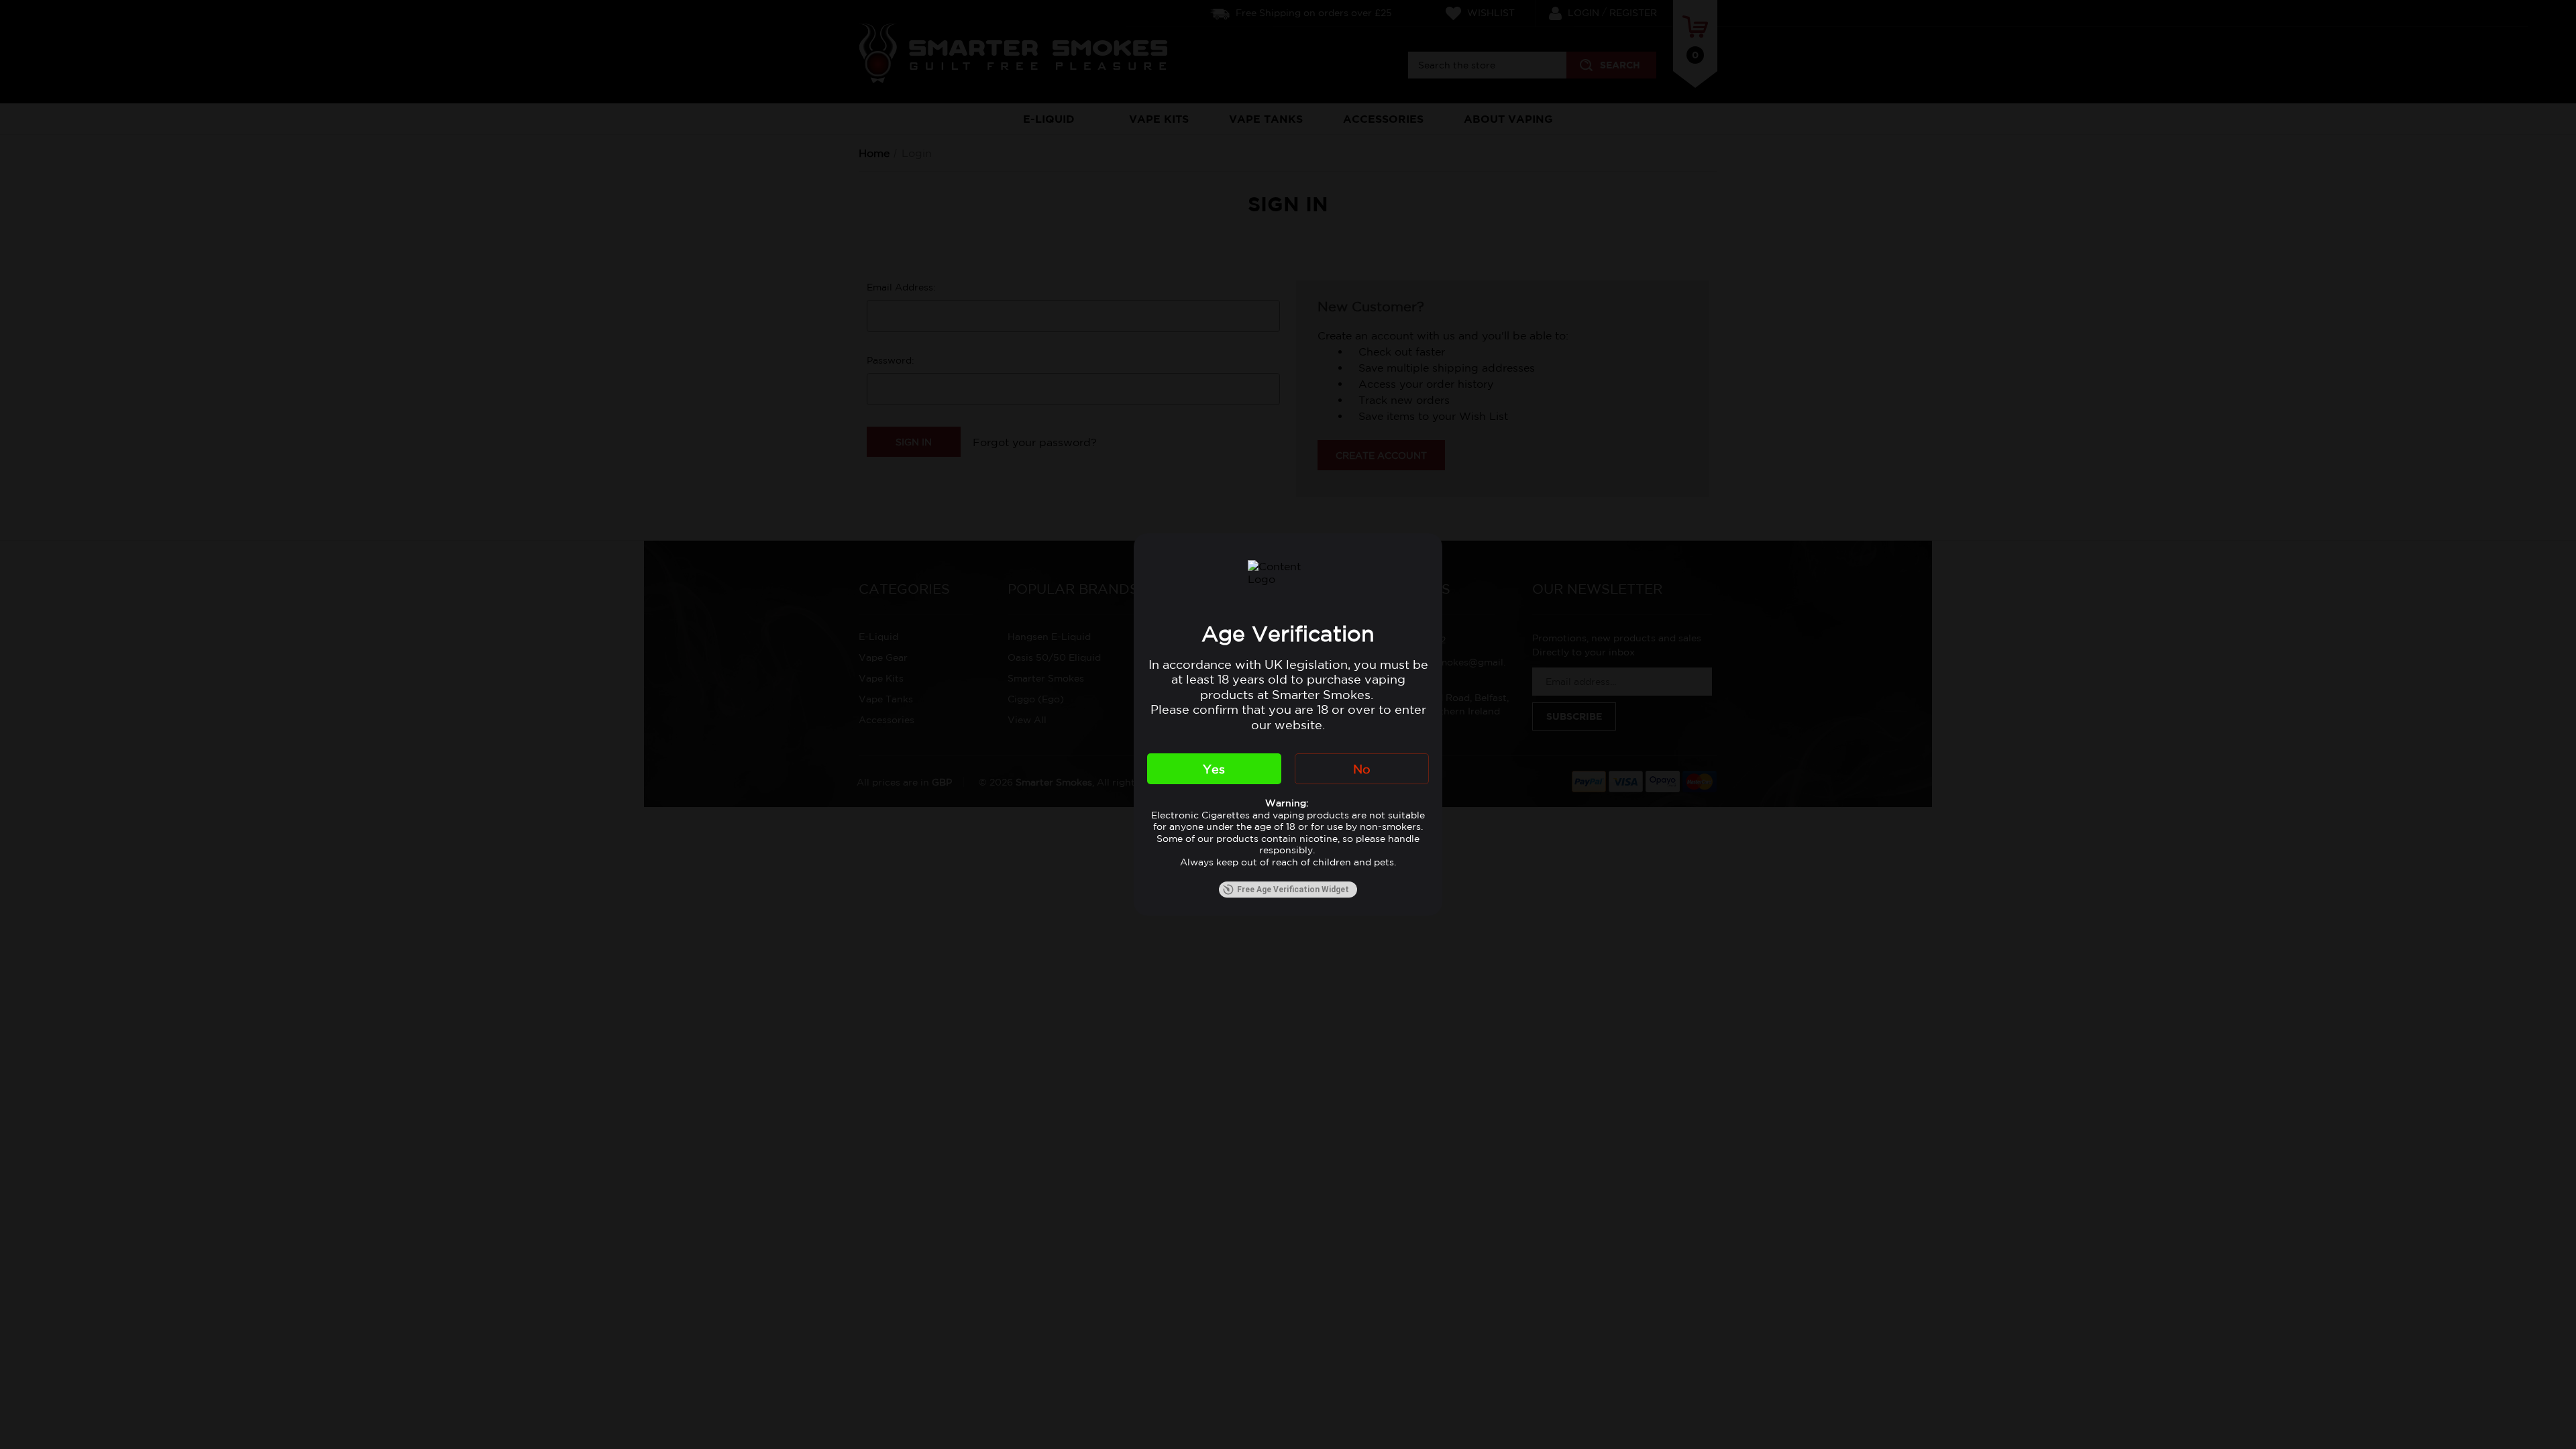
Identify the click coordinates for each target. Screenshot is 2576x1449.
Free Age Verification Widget (1293, 890)
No (1362, 769)
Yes (1214, 769)
